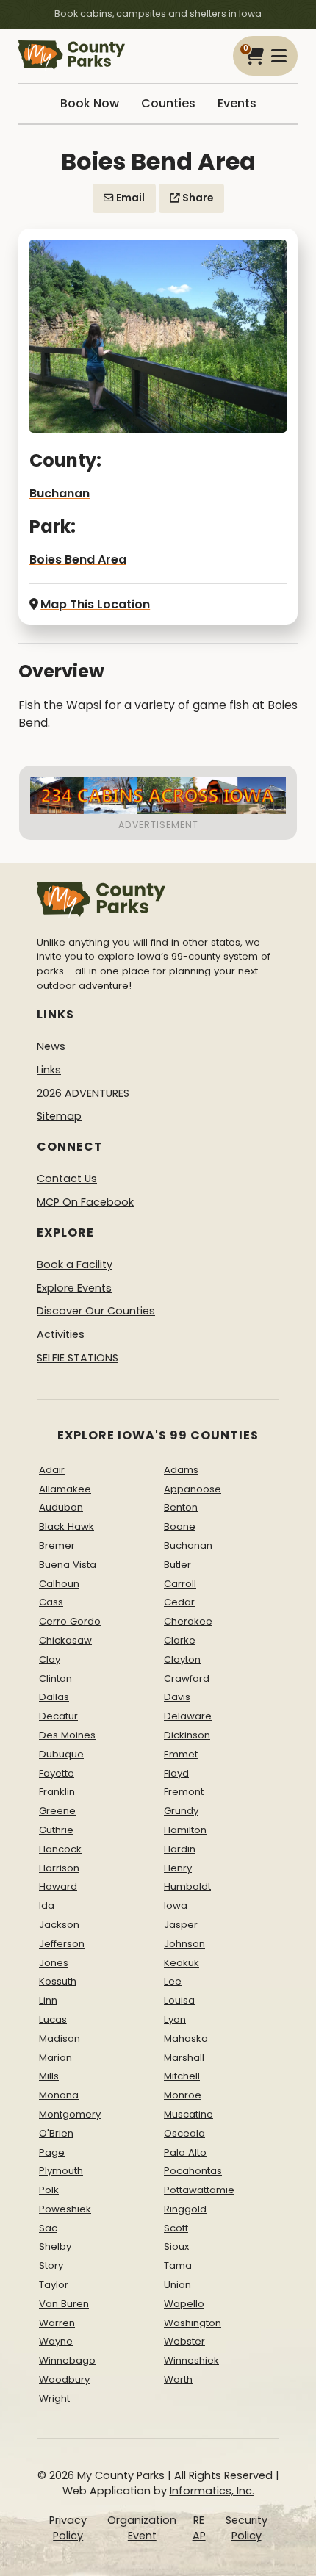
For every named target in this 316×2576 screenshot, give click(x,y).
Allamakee (65, 1489)
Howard (58, 1886)
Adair (52, 1470)
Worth (178, 2379)
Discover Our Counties (96, 1311)
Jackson (59, 1925)
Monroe (183, 2095)
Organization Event (142, 2528)
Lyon (175, 2019)
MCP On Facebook (85, 1202)
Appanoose (193, 1489)
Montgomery (70, 2114)
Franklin (57, 1792)
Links (49, 1070)
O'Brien (56, 2133)
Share (197, 198)
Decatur (58, 1716)
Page (52, 2152)
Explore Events (74, 1288)
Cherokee (188, 1621)
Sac (48, 2228)
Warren (57, 2323)
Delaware (188, 1716)
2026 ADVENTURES (83, 1093)
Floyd (176, 1773)
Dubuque (61, 1754)
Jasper (181, 1925)
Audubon (61, 1507)
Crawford (187, 1679)
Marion (55, 2058)
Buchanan (60, 493)
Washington (193, 2323)
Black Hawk (67, 1526)
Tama (178, 2266)
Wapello (184, 2304)
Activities (61, 1334)
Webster (184, 2341)
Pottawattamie (199, 2190)
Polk (49, 2190)
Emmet (181, 1754)
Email (129, 198)
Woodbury (64, 2379)
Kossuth (58, 1981)
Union (177, 2285)
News (51, 1046)
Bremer (57, 1546)
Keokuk (182, 1963)
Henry (178, 1868)
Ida (47, 1906)
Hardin (180, 1849)
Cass (51, 1602)
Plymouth (61, 2171)
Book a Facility (75, 1264)
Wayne (56, 2341)
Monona (59, 2095)
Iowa (176, 1906)
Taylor (54, 2285)
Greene (57, 1811)
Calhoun (59, 1584)
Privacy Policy (68, 2528)
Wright (54, 2399)
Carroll (180, 1584)
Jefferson (62, 1944)
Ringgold (185, 2209)
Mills (49, 2076)
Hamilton (185, 1830)
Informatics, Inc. (212, 2491)
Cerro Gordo (70, 1621)
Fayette (57, 1773)
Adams (181, 1470)
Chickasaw (65, 1640)
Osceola (184, 2133)
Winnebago (67, 2360)
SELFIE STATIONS (78, 1358)
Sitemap (59, 1116)
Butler (177, 1565)
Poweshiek (65, 2209)
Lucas (53, 2019)
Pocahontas (193, 2171)
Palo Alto (185, 2152)
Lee (173, 1981)
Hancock (60, 1849)
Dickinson (187, 1735)
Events (237, 103)
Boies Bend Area (78, 560)
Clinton (55, 1679)
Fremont (184, 1792)
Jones (54, 1963)
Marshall (184, 2058)
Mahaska (186, 2039)
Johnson (184, 1944)
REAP (199, 2528)
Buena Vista (68, 1565)
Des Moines (67, 1735)
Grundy (181, 1811)
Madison (60, 2039)
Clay (50, 1659)
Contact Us (67, 1179)
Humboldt (187, 1886)
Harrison (59, 1868)
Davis (177, 1697)
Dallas (54, 1697)
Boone (180, 1526)
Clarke (180, 1640)
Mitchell (182, 2076)
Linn (48, 2000)
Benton (181, 1507)
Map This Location (95, 604)
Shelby (55, 2246)
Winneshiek (191, 2360)
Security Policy (247, 2528)
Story (51, 2266)
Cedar (179, 1602)
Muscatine (188, 2114)
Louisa (179, 2000)
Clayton (182, 1659)
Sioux (176, 2246)
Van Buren (64, 2304)
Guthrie (56, 1830)
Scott (176, 2228)
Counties (168, 103)
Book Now (90, 103)
